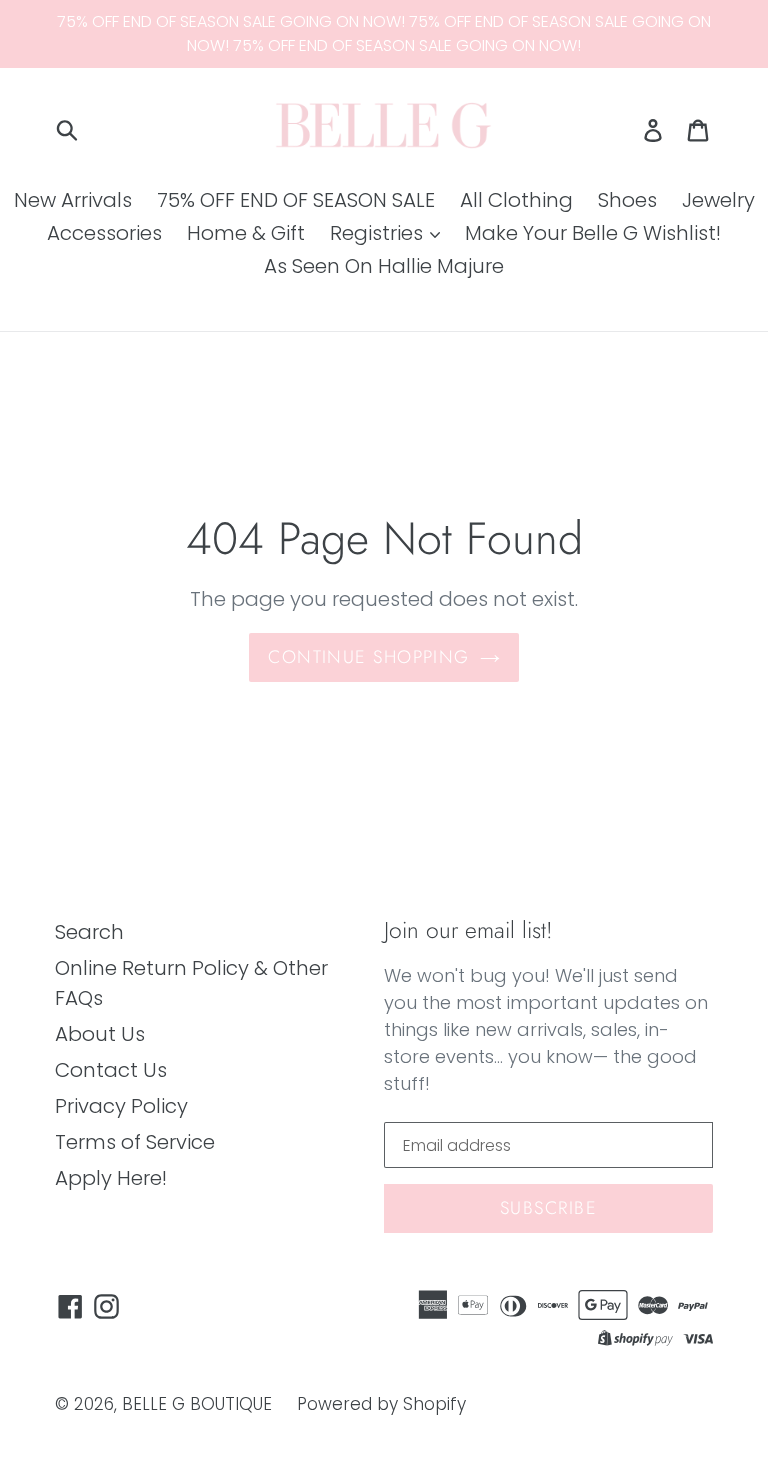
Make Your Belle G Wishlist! (593, 233)
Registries (379, 233)
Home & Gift (246, 233)
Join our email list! (468, 931)
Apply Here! (111, 1178)
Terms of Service (135, 1142)
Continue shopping (368, 657)
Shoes (627, 200)
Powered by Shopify (381, 1404)
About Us (100, 1034)
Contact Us (111, 1070)
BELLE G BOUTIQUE (197, 1404)
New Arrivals (73, 200)
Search (89, 932)
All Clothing (516, 200)
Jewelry (718, 200)
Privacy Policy (121, 1106)
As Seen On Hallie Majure (384, 266)
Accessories (104, 233)
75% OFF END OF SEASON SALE (296, 200)
